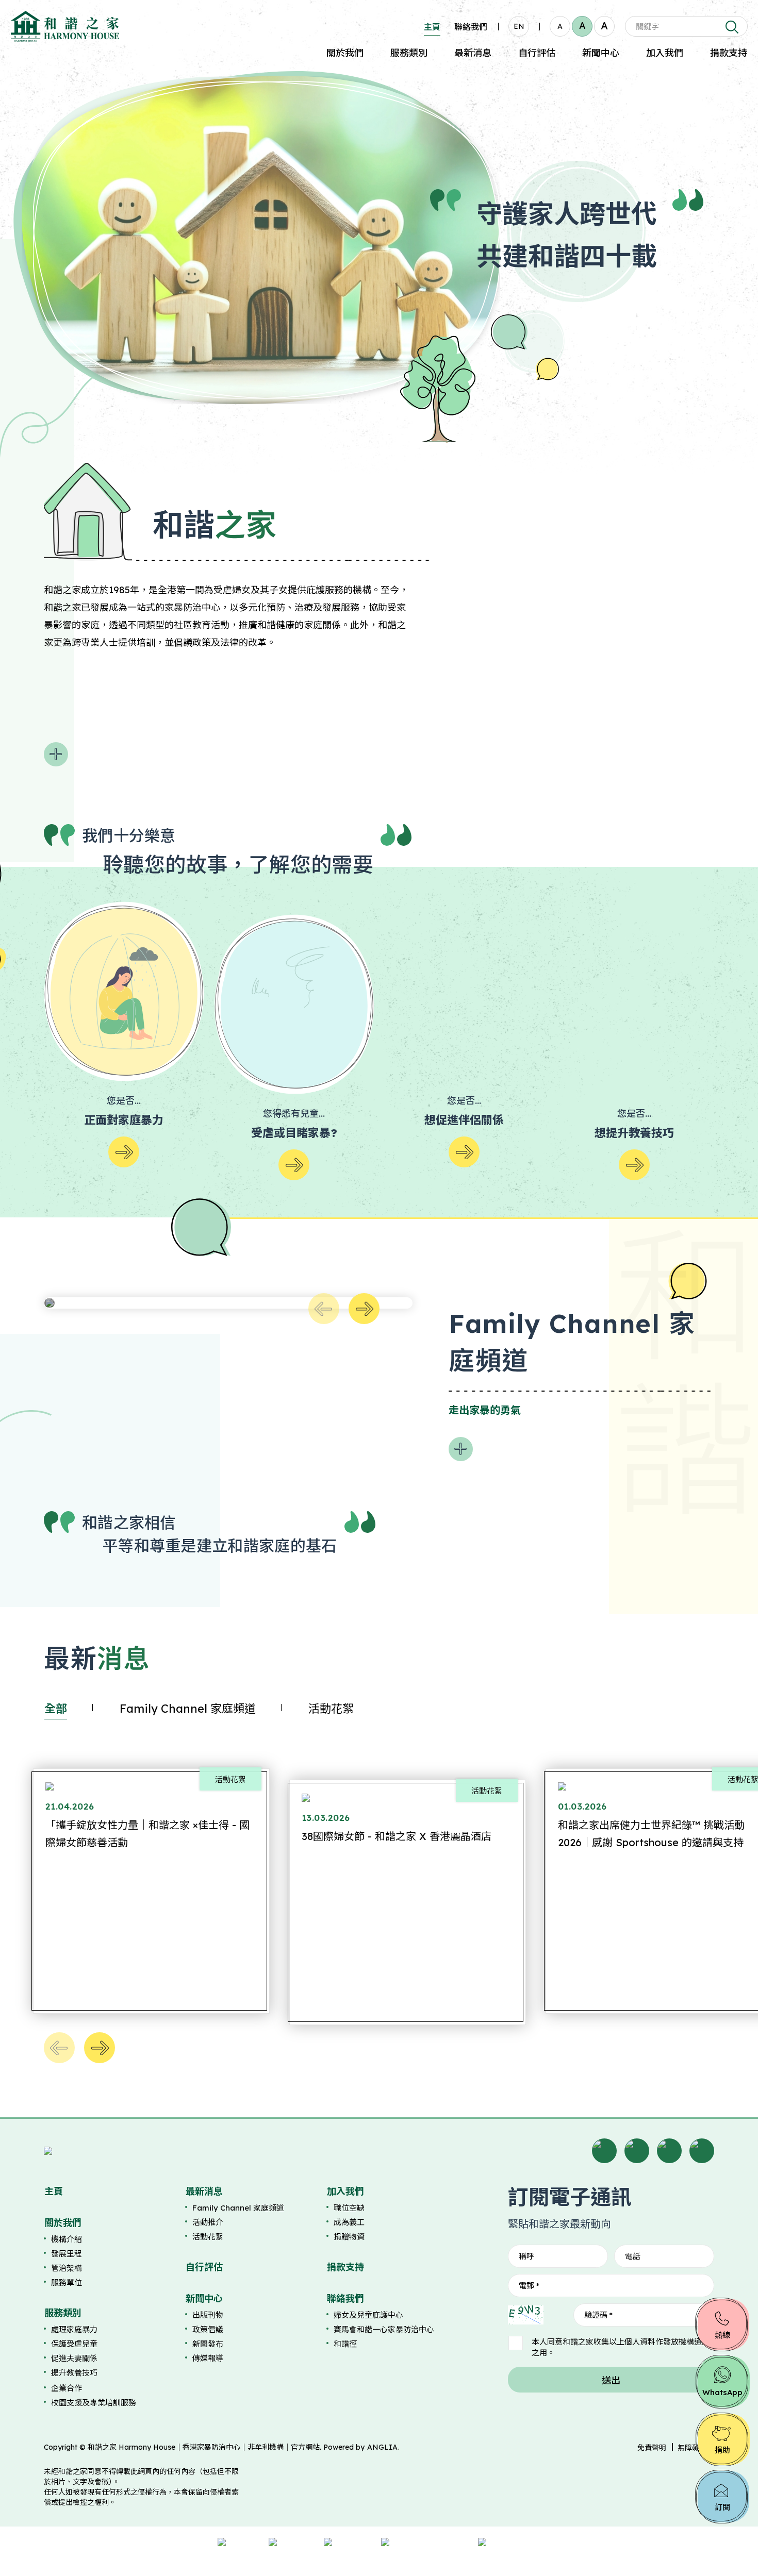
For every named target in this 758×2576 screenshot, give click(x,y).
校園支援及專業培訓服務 (94, 2403)
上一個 (324, 1309)
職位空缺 (349, 2208)
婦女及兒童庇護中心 (368, 2315)
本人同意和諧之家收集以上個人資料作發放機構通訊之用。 (621, 2347)
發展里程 (67, 2254)
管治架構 (67, 2268)
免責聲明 (652, 2448)
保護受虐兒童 (74, 2344)
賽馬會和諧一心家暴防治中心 (384, 2329)
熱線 (722, 2335)
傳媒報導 (208, 2358)
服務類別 (409, 53)
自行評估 (537, 53)
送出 (611, 2380)
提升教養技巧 (74, 2373)
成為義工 (349, 2222)
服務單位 (67, 2282)
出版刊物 (208, 2315)
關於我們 (345, 53)
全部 (56, 1709)
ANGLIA (382, 2447)
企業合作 (67, 2388)
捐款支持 (729, 53)
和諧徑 (345, 2344)
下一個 (364, 1309)
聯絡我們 (471, 27)
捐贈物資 (349, 2237)
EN (519, 26)
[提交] (731, 26)
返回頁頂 (729, 2549)
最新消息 (473, 53)
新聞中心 (601, 53)
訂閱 (722, 2507)
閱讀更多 (56, 754)
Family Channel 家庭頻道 (188, 1709)
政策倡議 (208, 2329)
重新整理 (558, 2315)
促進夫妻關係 (74, 2358)
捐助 (722, 2450)
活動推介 (208, 2222)
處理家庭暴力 (74, 2329)
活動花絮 (331, 1709)
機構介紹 (67, 2239)
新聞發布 (208, 2344)
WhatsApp (722, 2392)
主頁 (432, 27)
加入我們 (665, 53)
